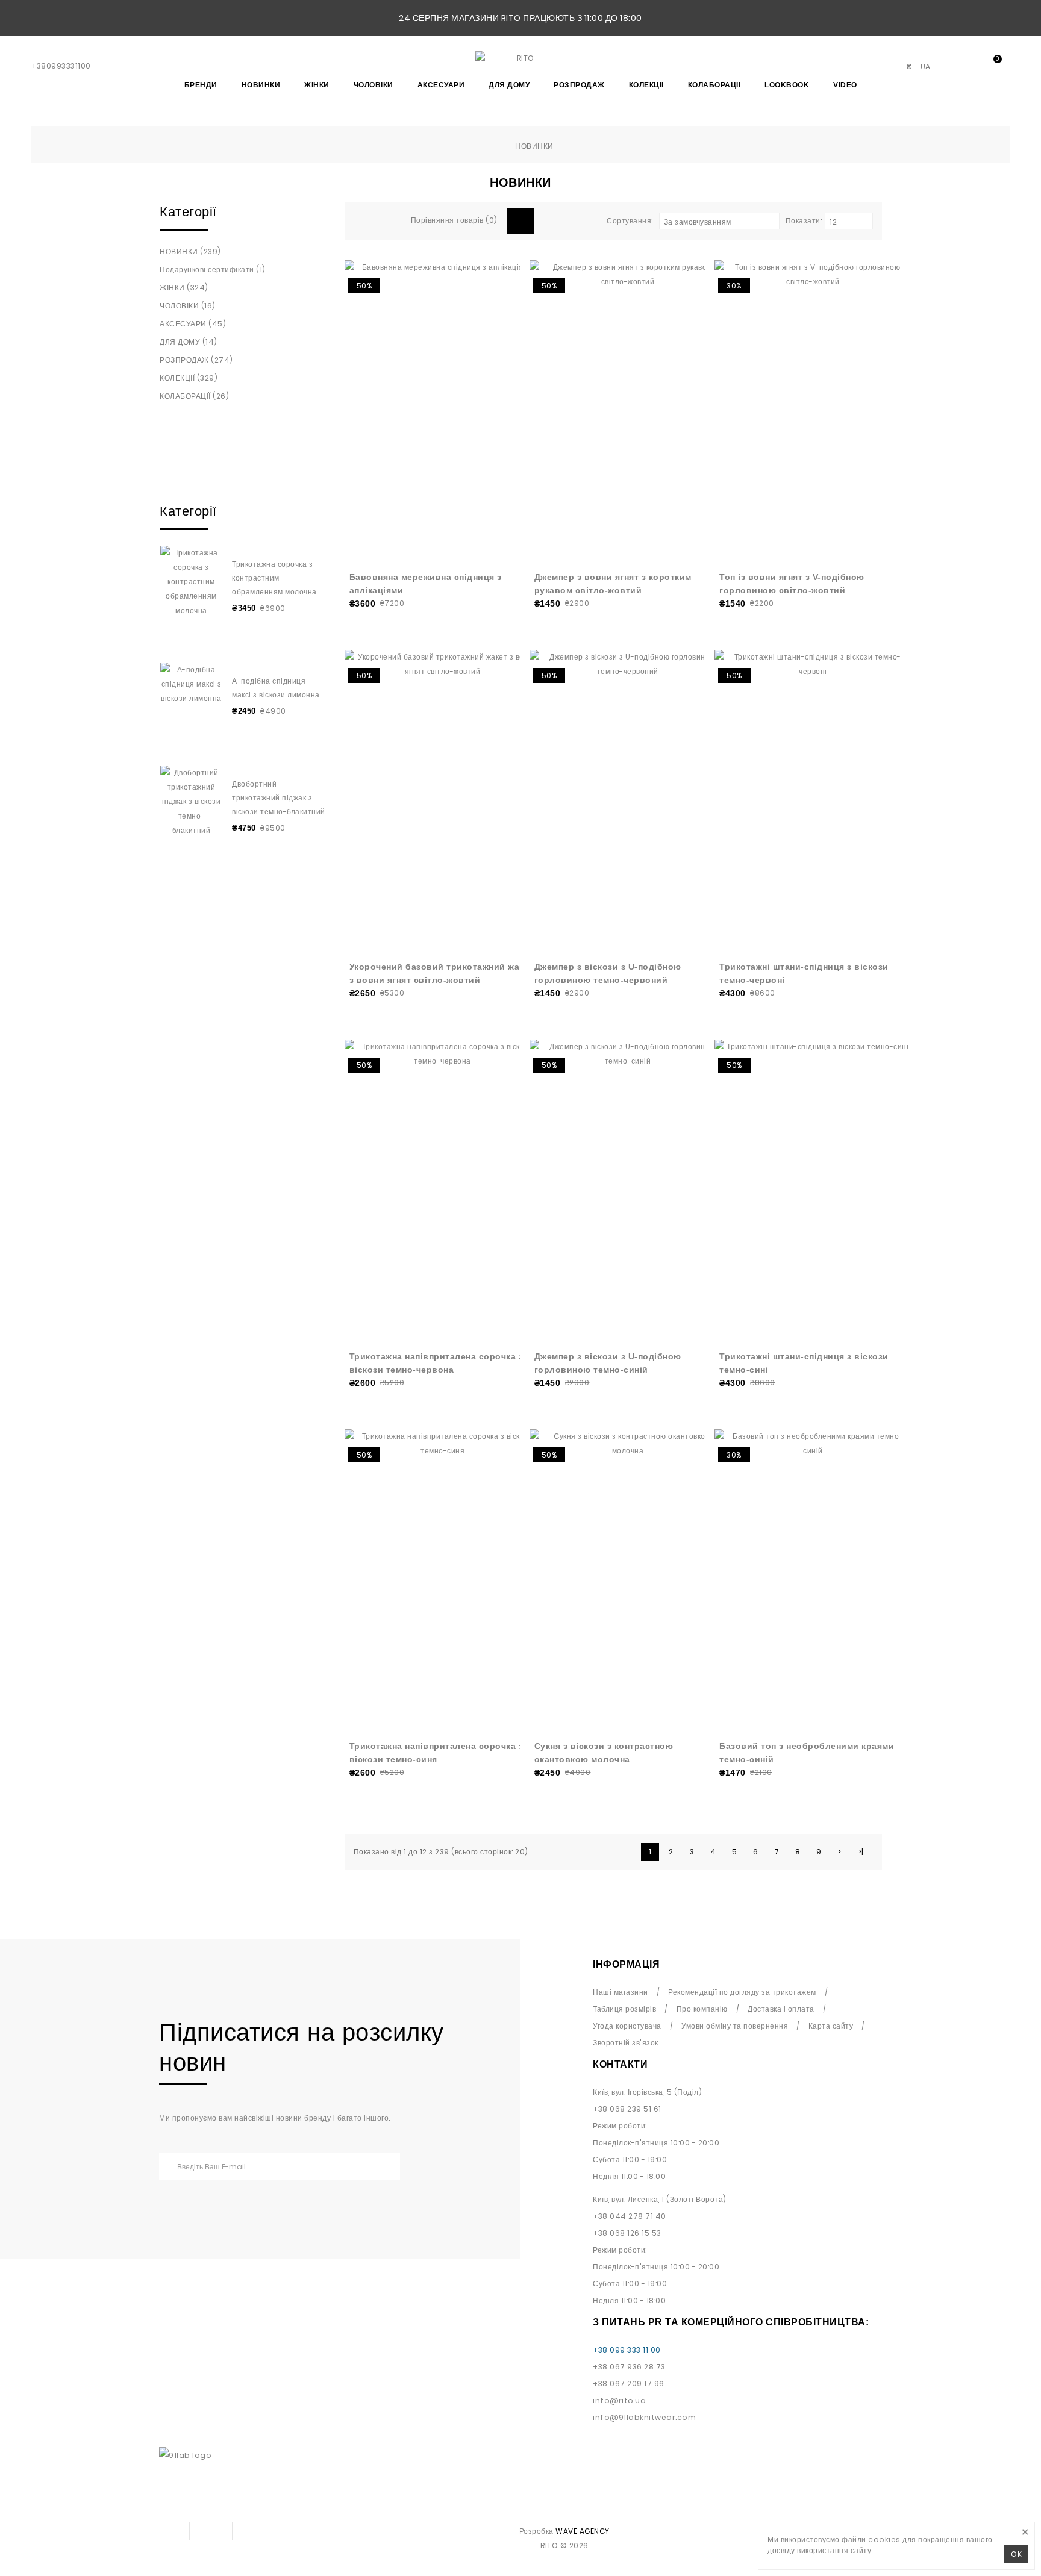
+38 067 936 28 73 (629, 2367)
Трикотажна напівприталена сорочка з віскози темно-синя (436, 1753)
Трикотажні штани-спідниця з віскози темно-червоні (804, 973)
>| (861, 1852)
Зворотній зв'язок (626, 2043)
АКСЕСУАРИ (441, 85)
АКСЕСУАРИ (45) (193, 324)
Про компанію (702, 2009)
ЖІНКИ (317, 85)
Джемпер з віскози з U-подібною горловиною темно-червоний (608, 973)
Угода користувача (627, 2026)
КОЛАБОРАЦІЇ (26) (194, 396)
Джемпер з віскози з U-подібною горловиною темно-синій (608, 1363)
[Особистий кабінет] (948, 67)
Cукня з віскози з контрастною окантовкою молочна (604, 1753)
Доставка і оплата (781, 2009)
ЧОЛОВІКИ (374, 85)
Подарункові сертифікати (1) (213, 270)
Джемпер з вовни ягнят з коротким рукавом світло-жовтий (613, 584)
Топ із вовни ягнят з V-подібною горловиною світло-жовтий (792, 584)
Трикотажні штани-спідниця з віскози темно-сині (804, 1363)
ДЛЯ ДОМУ (509, 85)
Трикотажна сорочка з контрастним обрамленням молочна (274, 578)
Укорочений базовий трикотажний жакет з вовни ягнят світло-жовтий (442, 973)
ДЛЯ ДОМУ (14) (189, 342)
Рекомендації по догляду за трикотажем (742, 1992)
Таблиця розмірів (624, 2009)
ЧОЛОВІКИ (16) (188, 306)
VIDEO (845, 85)
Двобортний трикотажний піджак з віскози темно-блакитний (279, 798)
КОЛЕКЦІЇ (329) (189, 378)
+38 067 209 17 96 (629, 2384)
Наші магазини (621, 1992)
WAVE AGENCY (583, 2531)
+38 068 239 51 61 (627, 2109)
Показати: (804, 221)
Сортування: (630, 221)
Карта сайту (831, 2026)
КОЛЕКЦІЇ (646, 85)
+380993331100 (61, 66)
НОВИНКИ (261, 85)
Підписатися (377, 2167)
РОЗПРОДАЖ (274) (196, 360)
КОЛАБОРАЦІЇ (714, 85)
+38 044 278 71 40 (630, 2216)
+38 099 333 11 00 (627, 2350)
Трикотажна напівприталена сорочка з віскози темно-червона (436, 1363)
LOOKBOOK (787, 85)
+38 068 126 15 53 (627, 2233)
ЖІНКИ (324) (184, 288)
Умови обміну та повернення (735, 2026)
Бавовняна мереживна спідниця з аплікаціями (426, 584)
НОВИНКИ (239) (190, 251)
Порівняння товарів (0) (454, 220)
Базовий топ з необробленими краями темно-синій (807, 1753)
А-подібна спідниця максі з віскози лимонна (276, 688)
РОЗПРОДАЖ (579, 85)
